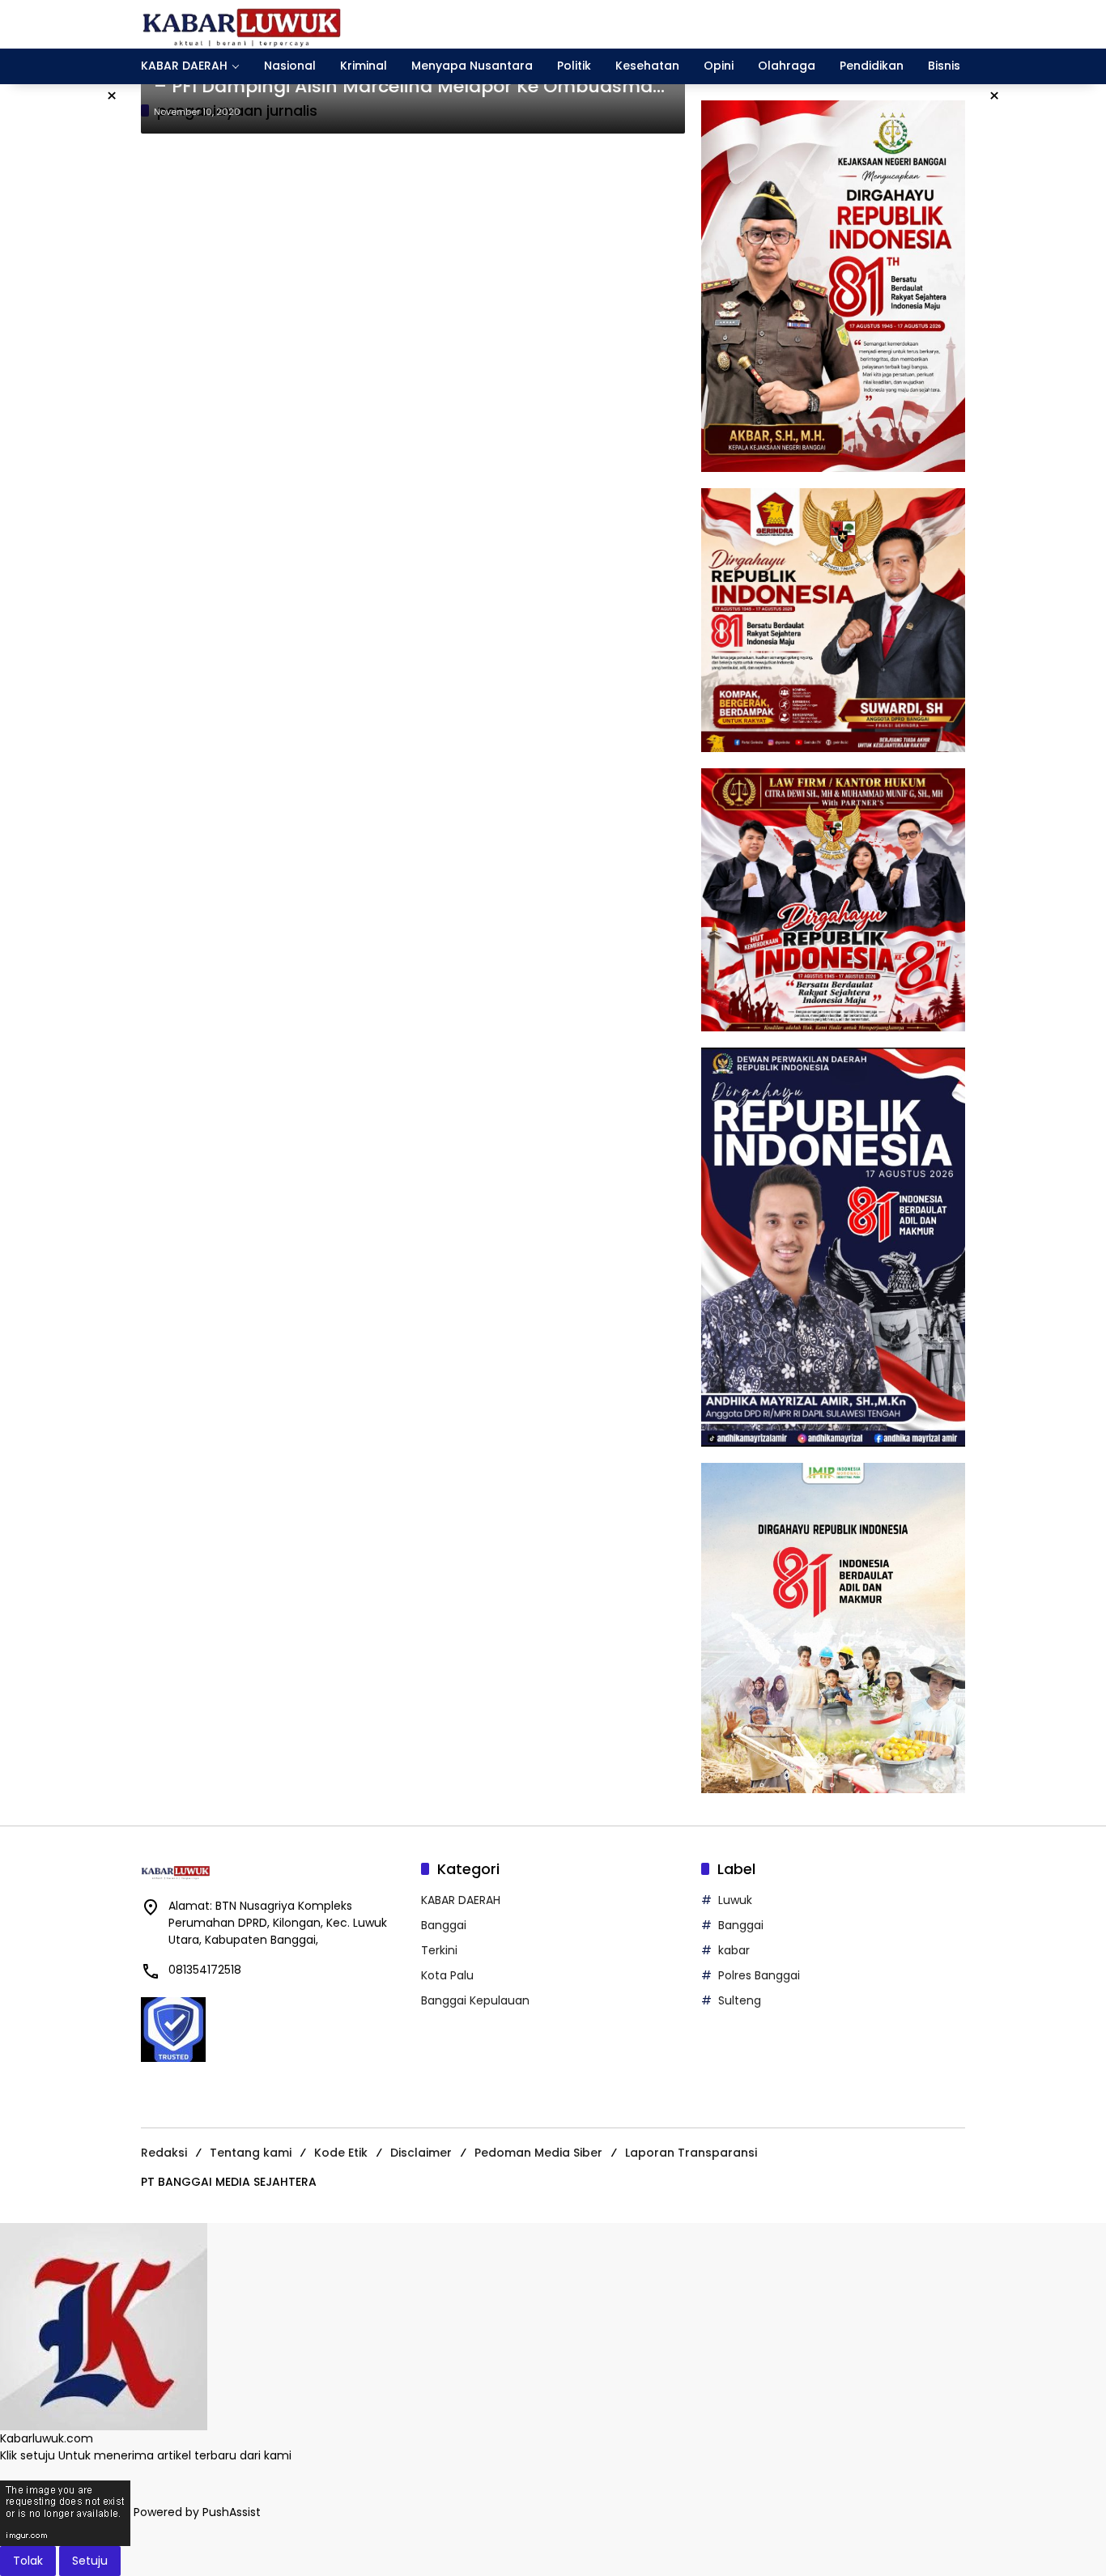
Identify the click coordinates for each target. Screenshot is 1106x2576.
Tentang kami (251, 2153)
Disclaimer (421, 2153)
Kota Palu (447, 1975)
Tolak (28, 2561)
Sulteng (740, 2000)
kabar (734, 1950)
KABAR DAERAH (461, 1900)
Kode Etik (341, 2153)
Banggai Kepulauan (475, 2000)
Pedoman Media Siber (538, 2153)
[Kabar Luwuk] (242, 23)
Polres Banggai (759, 1975)
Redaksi (164, 2153)
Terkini (439, 1950)
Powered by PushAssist (197, 2512)
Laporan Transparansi (691, 2153)
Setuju (90, 2561)
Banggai (444, 1925)
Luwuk (735, 1900)
